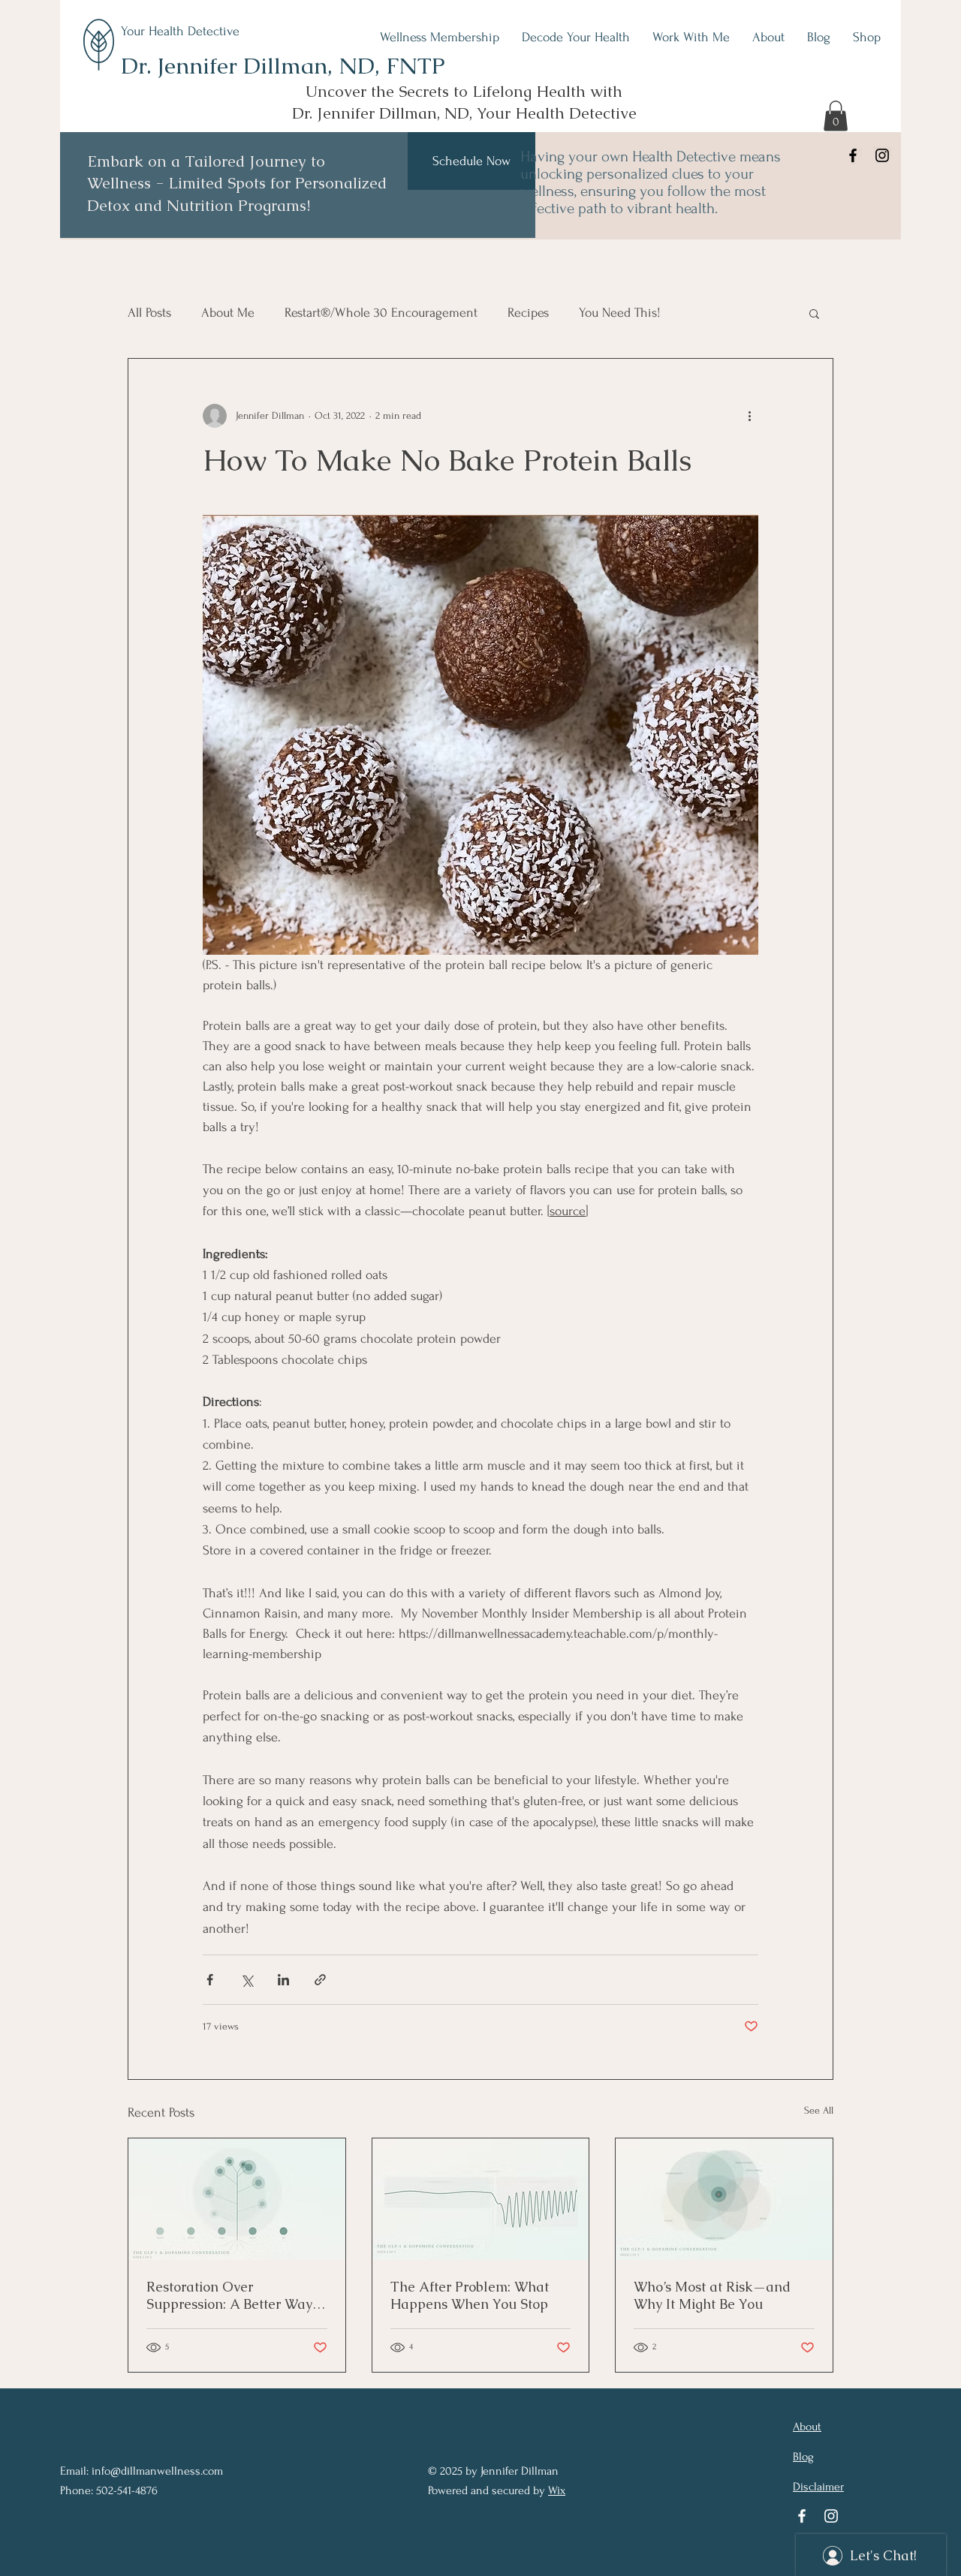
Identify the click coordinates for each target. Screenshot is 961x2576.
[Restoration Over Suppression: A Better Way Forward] (237, 2199)
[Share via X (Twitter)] (247, 1980)
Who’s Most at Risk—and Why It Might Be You (712, 2295)
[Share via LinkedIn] (283, 1980)
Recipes (528, 313)
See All (819, 2110)
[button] (836, 116)
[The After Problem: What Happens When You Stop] (481, 2199)
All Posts (149, 313)
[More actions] (749, 416)
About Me (228, 313)
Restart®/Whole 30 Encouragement (381, 313)
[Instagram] (882, 155)
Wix (557, 2490)
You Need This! (620, 313)
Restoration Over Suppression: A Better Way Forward (229, 2295)
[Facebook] (853, 155)
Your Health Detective (180, 31)
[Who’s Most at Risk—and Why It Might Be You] (724, 2199)
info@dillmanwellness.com (157, 2471)
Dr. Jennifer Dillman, (230, 66)
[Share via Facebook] (210, 1980)
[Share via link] (320, 1980)
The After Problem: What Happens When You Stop (470, 2295)
